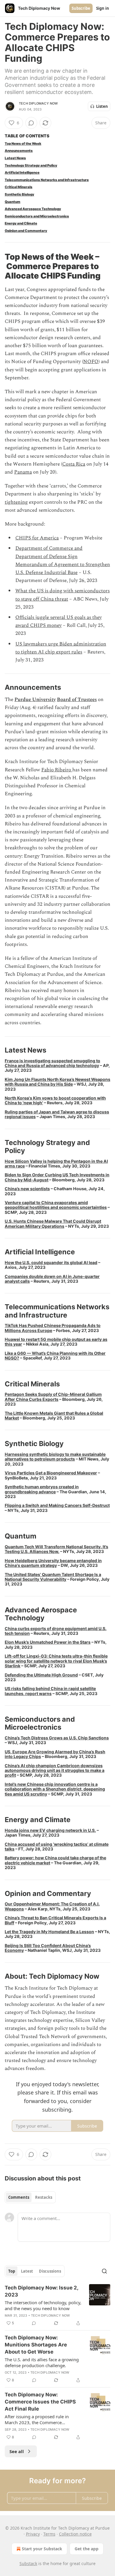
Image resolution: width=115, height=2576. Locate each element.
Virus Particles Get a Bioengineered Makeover (51, 1473)
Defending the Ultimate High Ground (41, 1675)
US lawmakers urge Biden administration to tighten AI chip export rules (61, 648)
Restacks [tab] (44, 2197)
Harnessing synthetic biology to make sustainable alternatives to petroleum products (55, 1457)
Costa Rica (74, 464)
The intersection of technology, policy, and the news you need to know (43, 2305)
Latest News (15, 158)
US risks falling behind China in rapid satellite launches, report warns (50, 1691)
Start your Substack (42, 2549)
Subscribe (81, 8)
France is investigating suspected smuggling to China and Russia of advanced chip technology (52, 1063)
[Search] (104, 2271)
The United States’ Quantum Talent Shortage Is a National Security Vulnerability (53, 1577)
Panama (23, 472)
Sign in (103, 8)
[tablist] (30, 2197)
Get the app (87, 2549)
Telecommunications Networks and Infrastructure (47, 180)
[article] (57, 2305)
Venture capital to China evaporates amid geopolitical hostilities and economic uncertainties (56, 1205)
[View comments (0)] (31, 123)
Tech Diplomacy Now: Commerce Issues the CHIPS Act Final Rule (40, 2402)
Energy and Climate (21, 223)
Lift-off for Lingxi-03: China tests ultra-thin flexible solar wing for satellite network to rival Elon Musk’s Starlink (56, 1661)
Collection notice (75, 2534)
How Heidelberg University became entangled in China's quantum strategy (53, 1563)
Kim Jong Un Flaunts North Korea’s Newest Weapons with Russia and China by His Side (57, 1082)
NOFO (91, 362)
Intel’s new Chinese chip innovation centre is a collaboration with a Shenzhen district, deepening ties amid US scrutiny (55, 1789)
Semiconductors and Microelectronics (37, 216)
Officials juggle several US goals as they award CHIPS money (59, 621)
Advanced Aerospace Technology (33, 209)
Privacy (33, 2534)
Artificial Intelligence (22, 173)
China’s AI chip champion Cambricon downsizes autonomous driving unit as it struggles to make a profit (55, 1770)
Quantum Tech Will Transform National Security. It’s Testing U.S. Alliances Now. (56, 1549)
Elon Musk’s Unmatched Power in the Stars (48, 1642)
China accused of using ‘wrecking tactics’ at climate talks (57, 1846)
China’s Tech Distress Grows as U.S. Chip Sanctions (57, 1738)
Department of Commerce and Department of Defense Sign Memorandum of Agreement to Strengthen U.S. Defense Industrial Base (63, 560)
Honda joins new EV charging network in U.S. (50, 1830)
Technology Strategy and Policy (31, 165)
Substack (28, 2563)
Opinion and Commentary (26, 231)
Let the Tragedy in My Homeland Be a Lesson (49, 1932)
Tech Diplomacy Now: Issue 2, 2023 (41, 2291)
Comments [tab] (19, 2197)
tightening (16, 502)
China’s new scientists (27, 1189)
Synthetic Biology (19, 194)
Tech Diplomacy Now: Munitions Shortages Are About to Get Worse (36, 2345)
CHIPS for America (37, 538)
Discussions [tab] (50, 2271)
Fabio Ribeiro (57, 770)
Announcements (19, 151)
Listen (102, 106)
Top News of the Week (23, 144)
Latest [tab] (27, 2271)
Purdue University (35, 700)
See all (17, 2451)
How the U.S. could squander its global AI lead (51, 1262)
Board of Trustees (77, 700)
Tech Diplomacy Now (38, 103)
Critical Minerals (19, 187)
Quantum (13, 202)
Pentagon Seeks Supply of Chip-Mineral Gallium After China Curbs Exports (53, 1397)
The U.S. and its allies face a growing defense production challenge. (42, 2362)
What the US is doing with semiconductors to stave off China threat (63, 595)
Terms (49, 2534)
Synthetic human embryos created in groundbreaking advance (42, 1489)
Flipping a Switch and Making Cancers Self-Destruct (57, 1505)
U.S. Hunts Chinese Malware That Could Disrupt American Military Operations (53, 1223)
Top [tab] (12, 2271)
